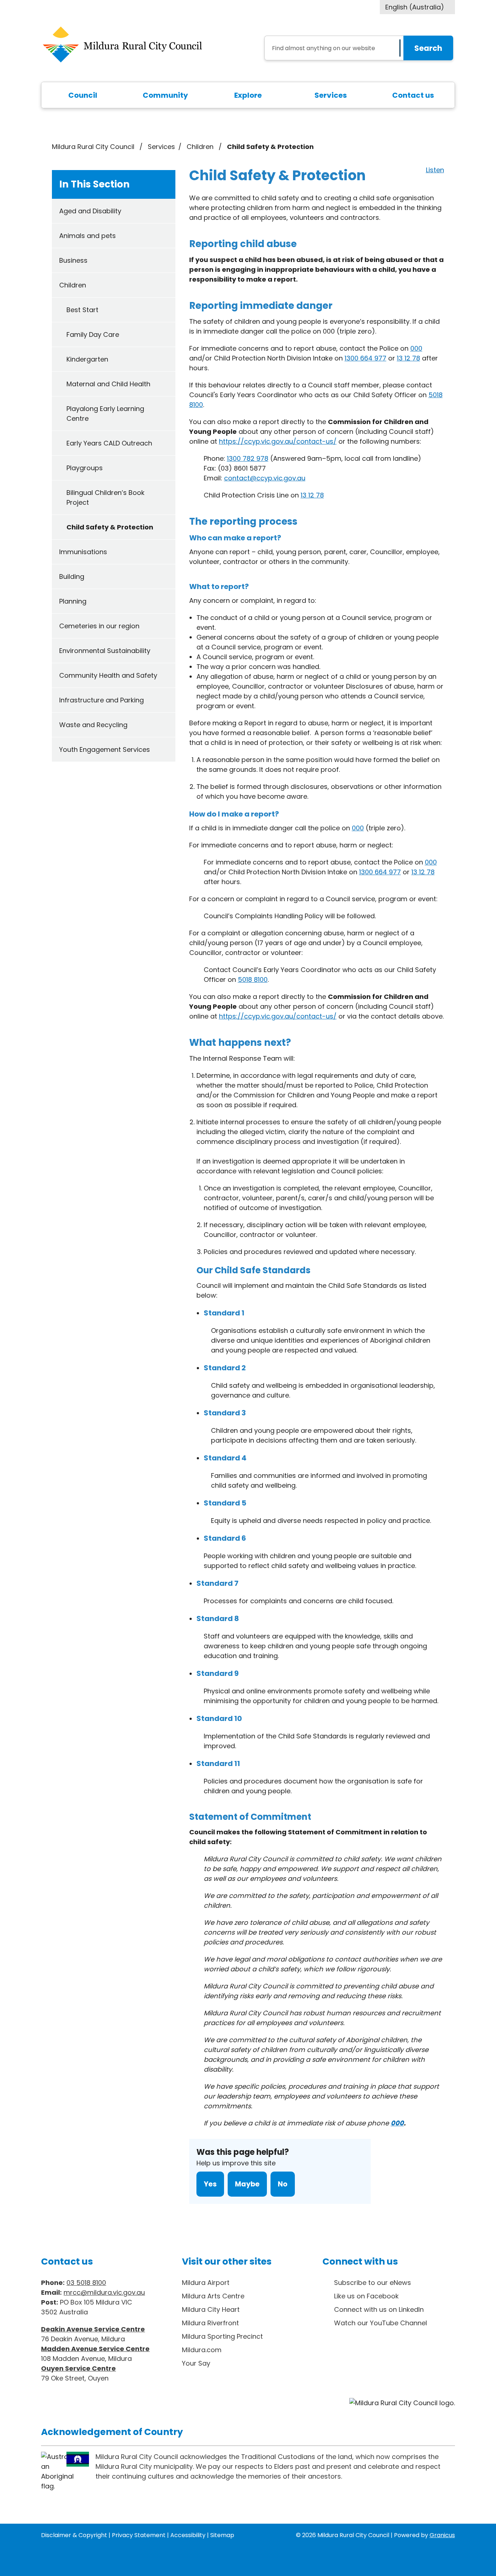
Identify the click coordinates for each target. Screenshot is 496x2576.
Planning (73, 601)
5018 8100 (253, 979)
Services (331, 95)
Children (201, 147)
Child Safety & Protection (110, 527)
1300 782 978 (248, 458)
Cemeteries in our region (99, 626)
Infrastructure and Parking (101, 700)
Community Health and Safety (108, 675)
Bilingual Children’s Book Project (105, 497)
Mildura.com (202, 2350)
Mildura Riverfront (210, 2323)
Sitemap (222, 2535)
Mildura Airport (206, 2283)
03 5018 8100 (86, 2283)
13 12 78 (408, 358)
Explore (248, 95)
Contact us (413, 95)
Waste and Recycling (93, 725)
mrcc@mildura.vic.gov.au (104, 2292)
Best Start (82, 310)
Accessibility (188, 2535)
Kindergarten (87, 359)
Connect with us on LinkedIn (379, 2309)
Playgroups (85, 468)
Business (73, 260)
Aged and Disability (90, 211)
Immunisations (83, 552)
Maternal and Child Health (108, 384)
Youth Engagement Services (105, 749)
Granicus (442, 2535)
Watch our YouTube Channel (381, 2323)
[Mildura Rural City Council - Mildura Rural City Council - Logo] (122, 45)
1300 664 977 (365, 358)
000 (416, 348)
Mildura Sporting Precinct (222, 2336)
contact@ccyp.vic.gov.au (265, 478)
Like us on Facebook (366, 2296)
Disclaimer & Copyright (74, 2535)
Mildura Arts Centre (213, 2296)
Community (165, 95)
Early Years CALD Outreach (109, 443)
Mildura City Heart (211, 2309)
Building (72, 577)
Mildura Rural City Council (93, 147)
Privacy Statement (139, 2535)
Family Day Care (93, 334)
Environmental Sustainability (105, 651)
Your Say (196, 2363)
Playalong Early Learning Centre (105, 414)
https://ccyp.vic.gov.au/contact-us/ (278, 441)
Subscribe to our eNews (373, 2283)
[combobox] (417, 7)
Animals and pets (88, 236)
